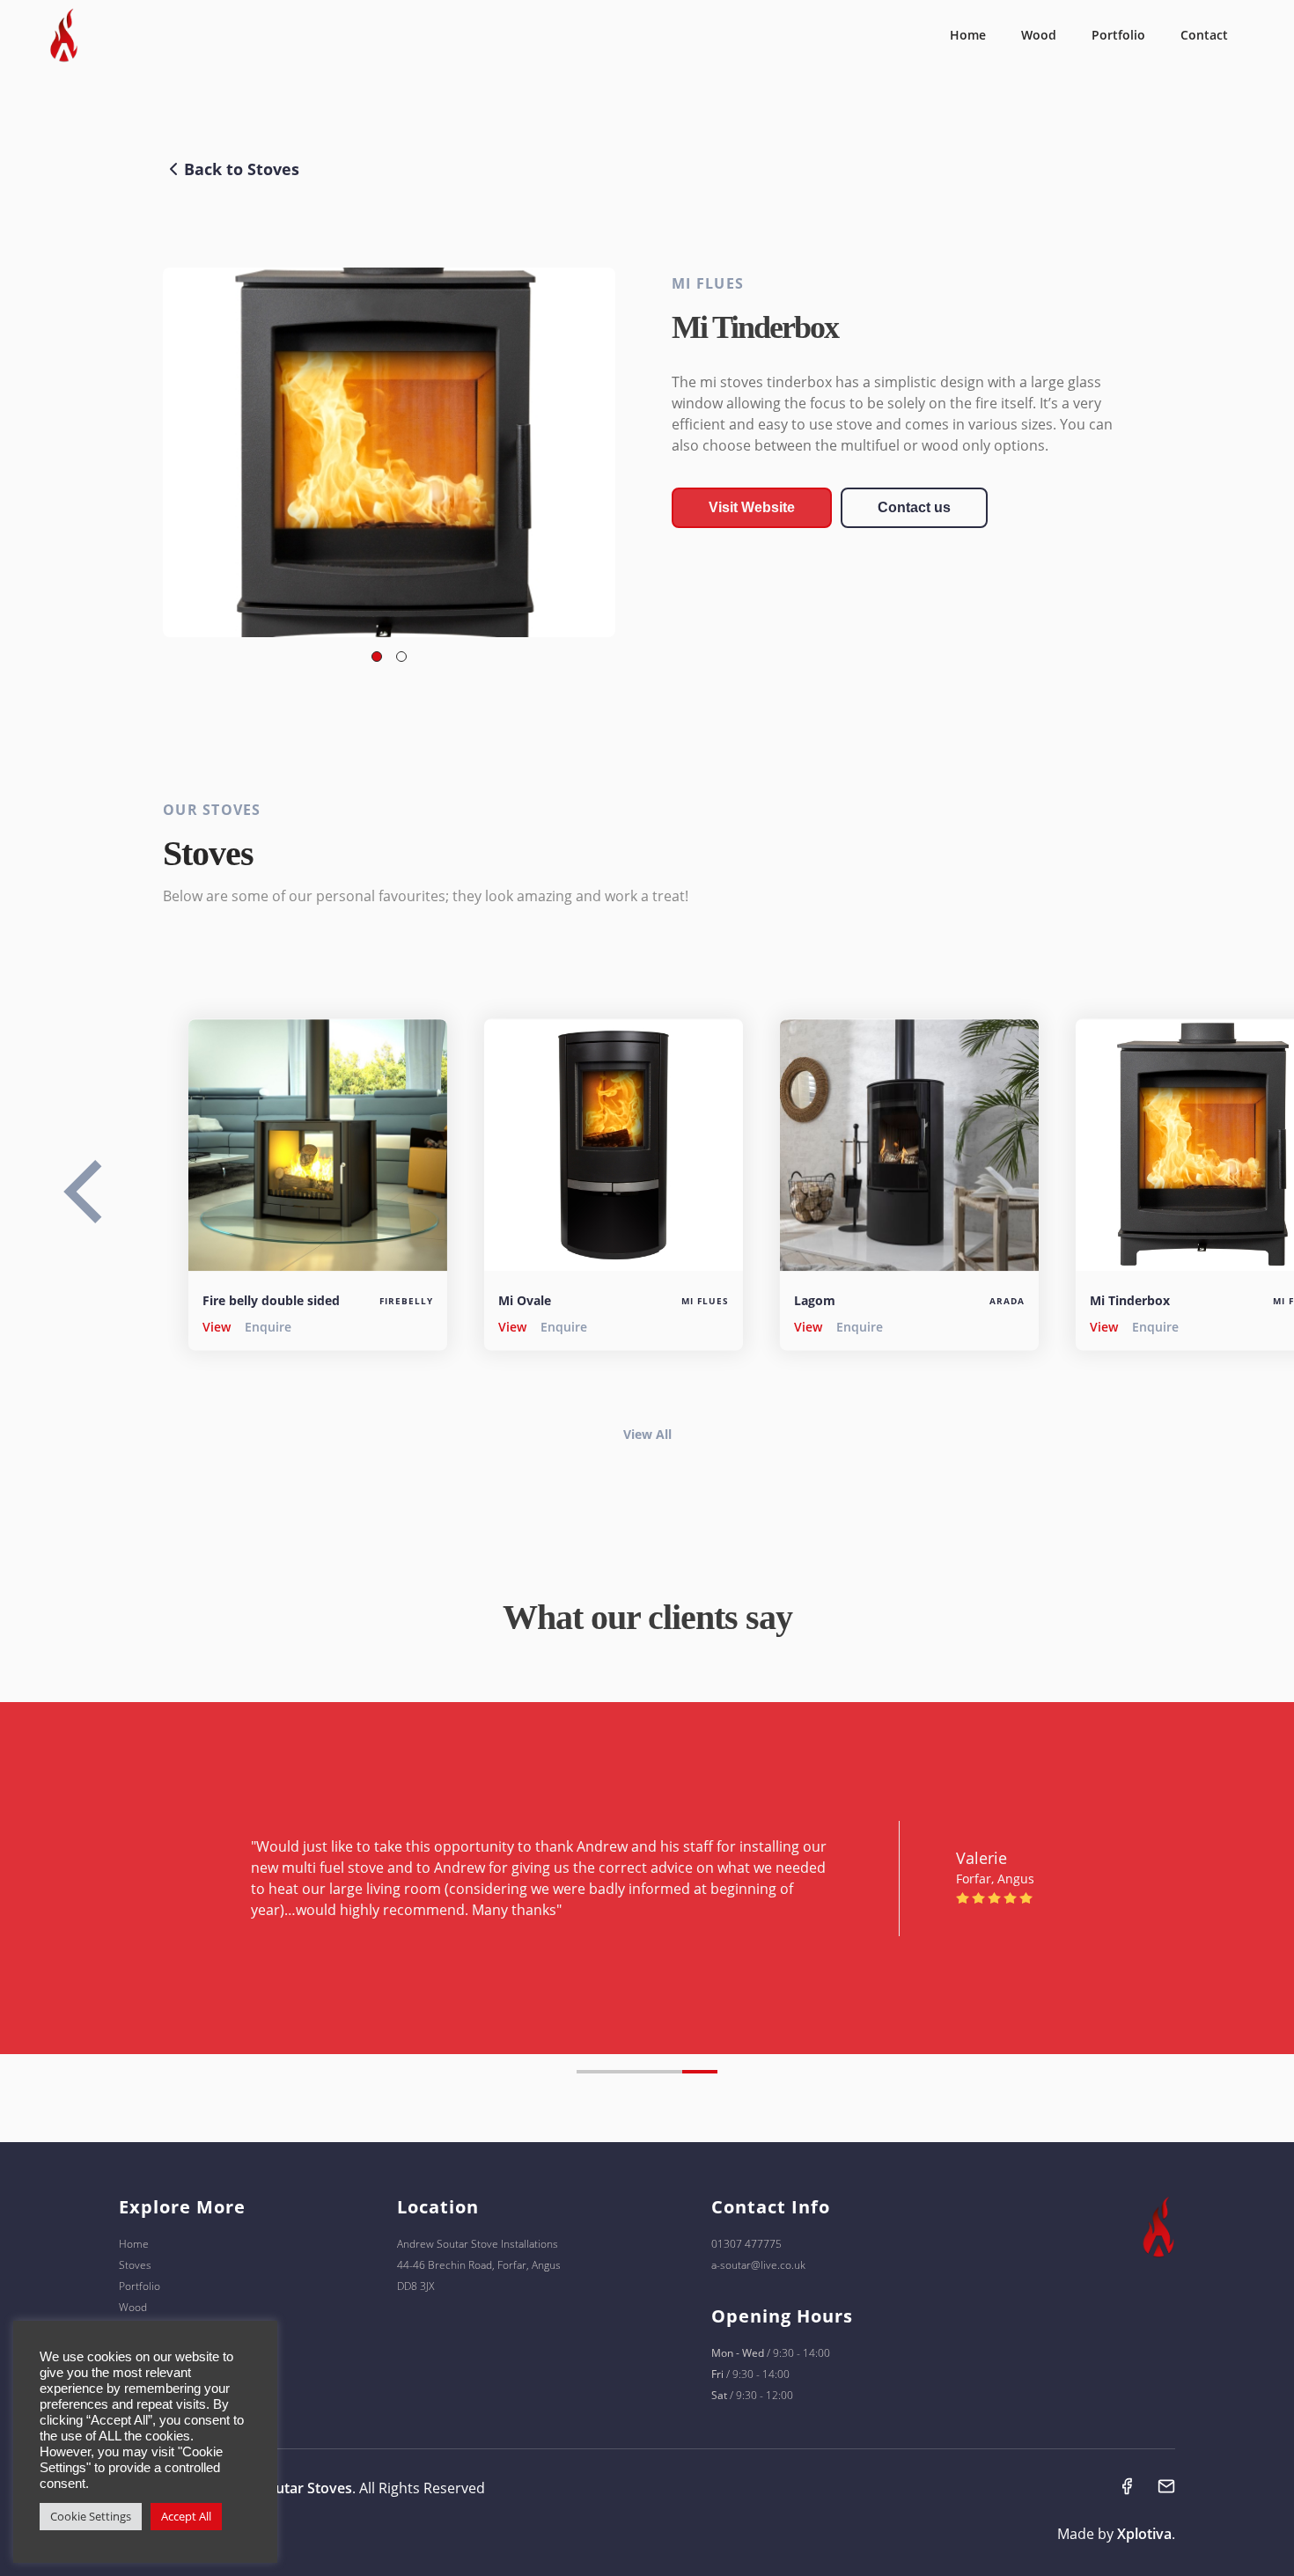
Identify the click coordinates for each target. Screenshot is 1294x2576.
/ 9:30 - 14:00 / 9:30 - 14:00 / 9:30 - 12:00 (771, 2374)
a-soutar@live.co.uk (758, 2265)
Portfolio (1118, 35)
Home (968, 35)
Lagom (815, 1299)
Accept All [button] (186, 2516)
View (217, 1326)
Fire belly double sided (271, 1299)
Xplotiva (1144, 2534)
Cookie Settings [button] (91, 2516)
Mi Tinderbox (1130, 1299)
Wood (1039, 35)
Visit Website (752, 507)
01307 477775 (746, 2244)
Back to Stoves (242, 169)
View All (647, 1434)
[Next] (110, 1204)
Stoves (135, 2265)
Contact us (914, 507)
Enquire (268, 1326)
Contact (1204, 35)
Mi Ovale (525, 1299)
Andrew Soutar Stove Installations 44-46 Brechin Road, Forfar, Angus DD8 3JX (479, 2265)
